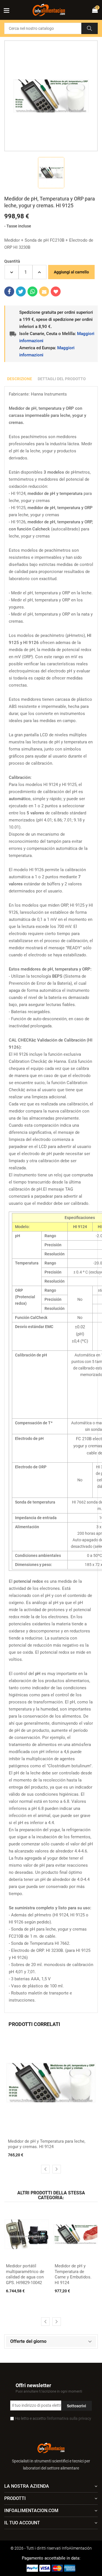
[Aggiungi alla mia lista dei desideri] (56, 291)
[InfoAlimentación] (51, 2447)
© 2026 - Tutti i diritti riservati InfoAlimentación (51, 2548)
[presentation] (45, 2169)
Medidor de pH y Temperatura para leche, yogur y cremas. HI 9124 (47, 2144)
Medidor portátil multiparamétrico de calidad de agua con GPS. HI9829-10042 (25, 2274)
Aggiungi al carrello (71, 272)
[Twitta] (21, 291)
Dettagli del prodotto (62, 379)
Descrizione (20, 379)
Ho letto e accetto (53, 2418)
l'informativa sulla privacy (69, 2418)
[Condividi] (9, 291)
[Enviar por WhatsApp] (32, 291)
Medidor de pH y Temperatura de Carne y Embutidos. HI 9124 (73, 2274)
